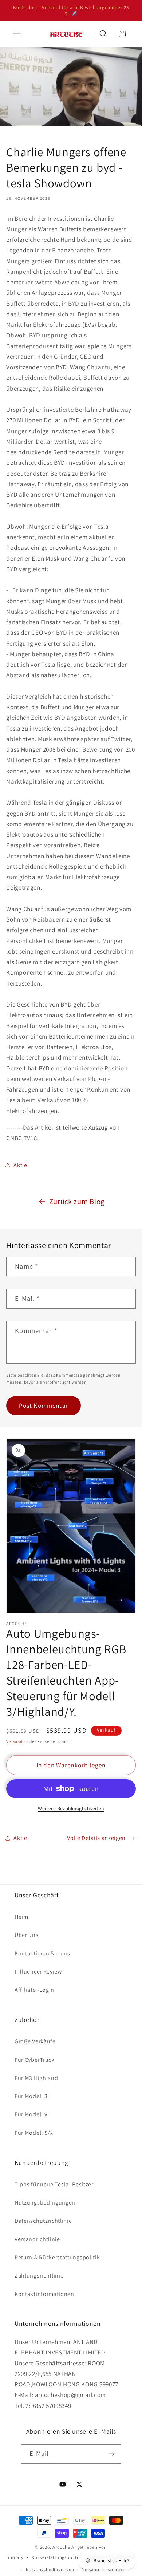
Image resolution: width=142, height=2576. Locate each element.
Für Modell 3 (31, 2096)
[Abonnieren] (112, 2454)
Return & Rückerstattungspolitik (57, 2257)
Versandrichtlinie (37, 2239)
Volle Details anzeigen (96, 1838)
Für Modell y (31, 2114)
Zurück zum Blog (77, 1201)
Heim (21, 1917)
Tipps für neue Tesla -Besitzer (54, 2184)
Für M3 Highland (36, 2078)
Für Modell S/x (34, 2133)
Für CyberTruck (35, 2060)
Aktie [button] (20, 1165)
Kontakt (116, 2570)
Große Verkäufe (35, 2041)
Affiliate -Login (34, 1990)
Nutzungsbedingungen (45, 2203)
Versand (14, 1741)
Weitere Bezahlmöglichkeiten (71, 1808)
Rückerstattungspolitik (56, 2557)
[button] (17, 34)
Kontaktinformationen (44, 2294)
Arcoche (61, 2547)
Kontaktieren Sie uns (42, 1953)
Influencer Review (38, 1972)
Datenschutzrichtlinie (43, 2221)
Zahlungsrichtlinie (39, 2276)
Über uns (27, 1935)
